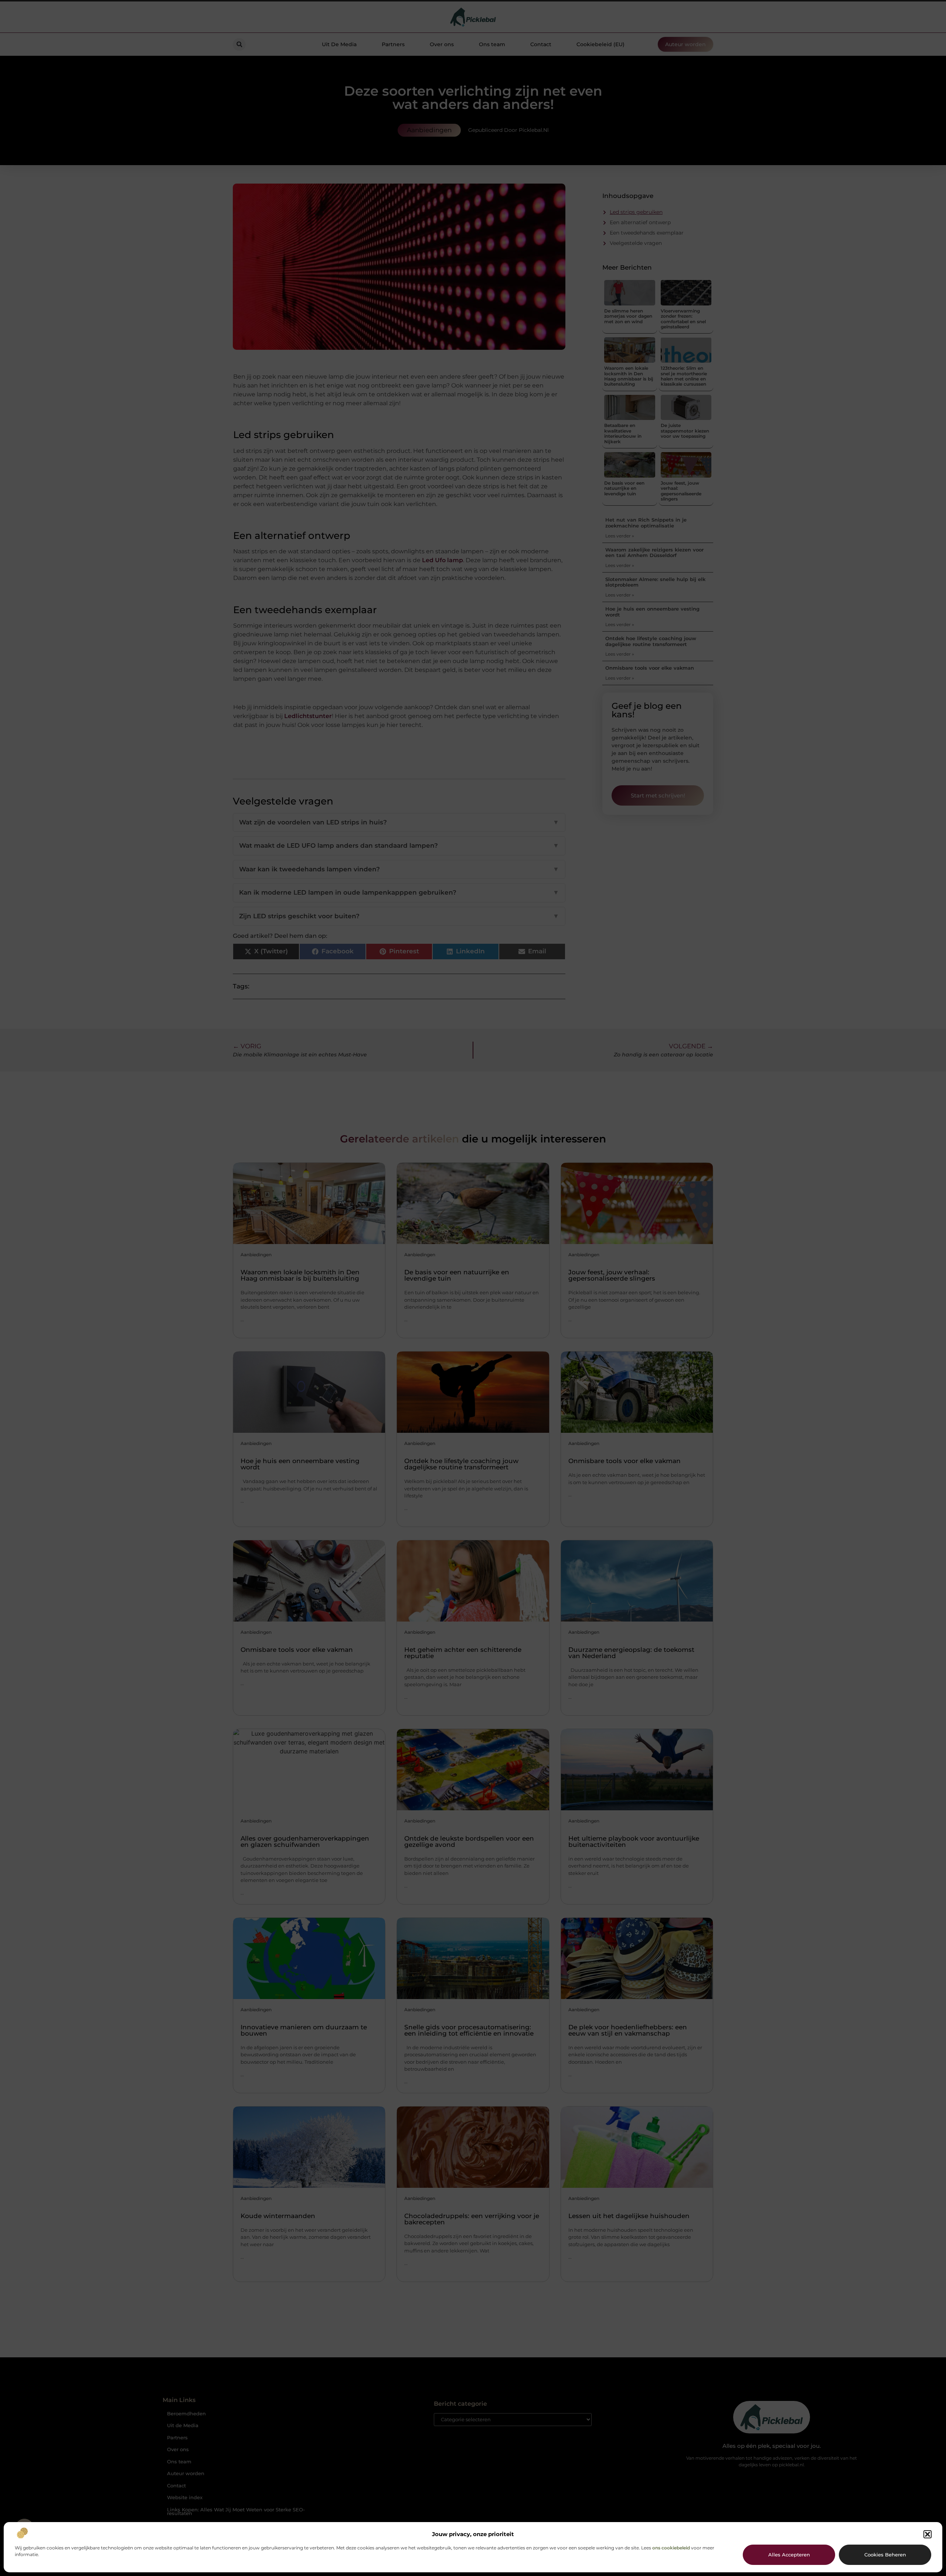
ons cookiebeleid (671, 2548)
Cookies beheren (885, 2555)
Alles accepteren (789, 2555)
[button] (928, 2534)
